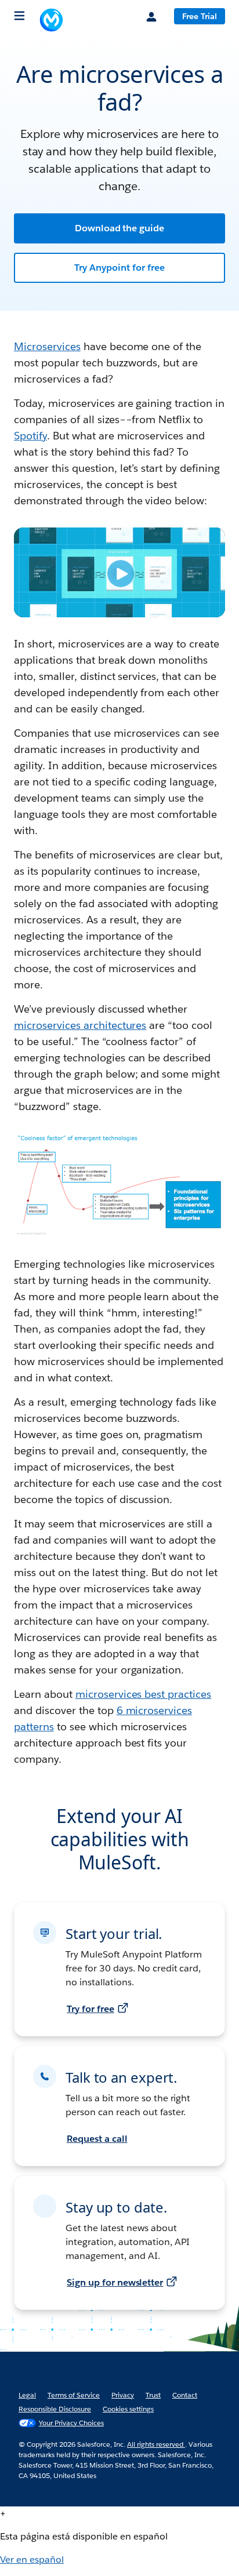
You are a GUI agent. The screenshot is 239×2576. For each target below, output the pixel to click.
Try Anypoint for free (119, 268)
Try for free (90, 2009)
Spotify (30, 436)
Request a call (97, 2139)
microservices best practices (143, 1694)
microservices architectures (80, 1025)
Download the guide (119, 228)
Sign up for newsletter (115, 2282)
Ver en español (32, 2559)
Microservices (47, 346)
